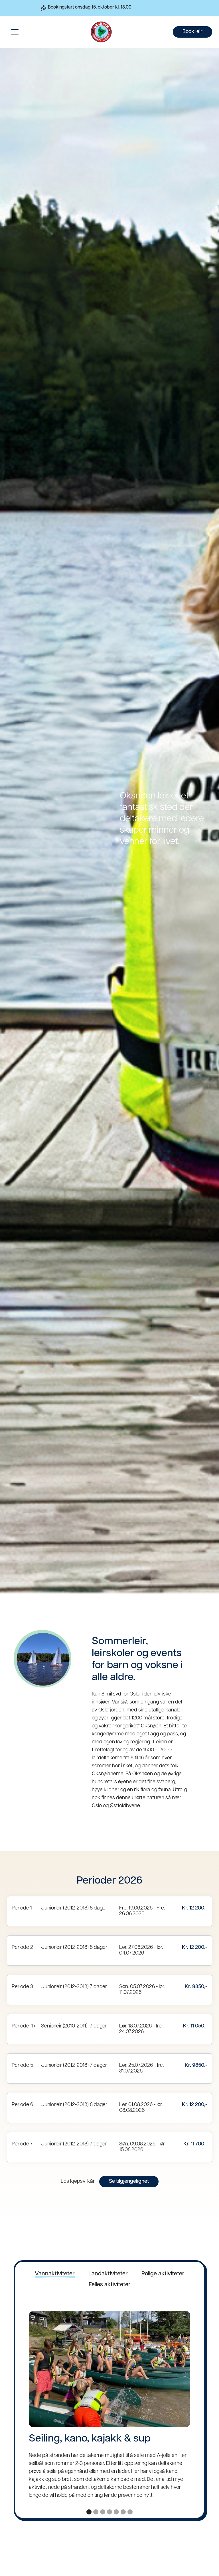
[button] (15, 32)
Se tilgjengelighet (129, 2182)
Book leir (192, 32)
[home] (98, 32)
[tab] (55, 2274)
